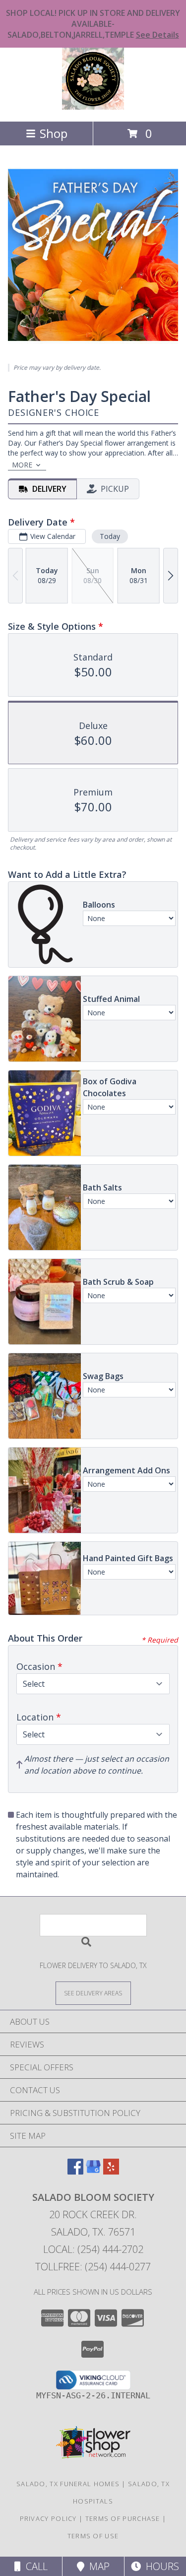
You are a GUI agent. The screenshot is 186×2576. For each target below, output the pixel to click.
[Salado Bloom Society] (93, 107)
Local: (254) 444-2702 (93, 2249)
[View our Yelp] (111, 2171)
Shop (54, 133)
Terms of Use (93, 2536)
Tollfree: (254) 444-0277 (93, 2267)
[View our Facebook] (75, 2171)
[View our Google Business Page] (93, 2171)
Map (97, 2566)
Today (110, 536)
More (22, 465)
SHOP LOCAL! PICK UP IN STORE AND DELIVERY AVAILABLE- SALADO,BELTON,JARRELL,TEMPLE (93, 24)
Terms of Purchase (123, 2518)
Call (34, 2566)
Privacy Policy (48, 2518)
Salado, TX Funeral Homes (68, 2484)
